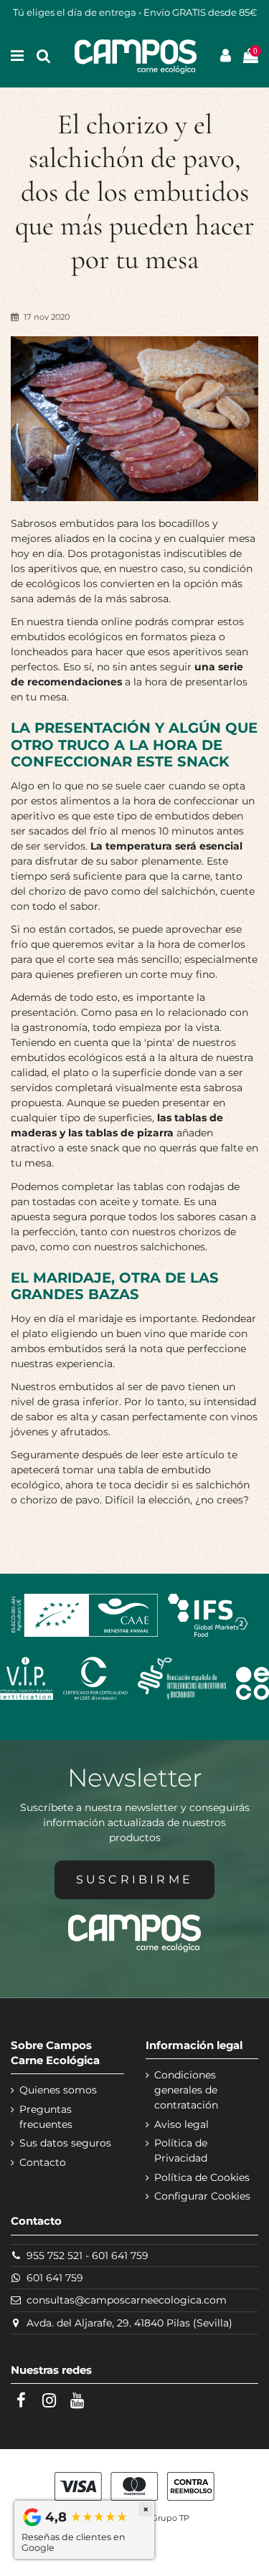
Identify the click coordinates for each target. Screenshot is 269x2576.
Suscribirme (134, 1879)
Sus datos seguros (65, 2143)
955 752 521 (55, 2256)
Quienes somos (58, 2090)
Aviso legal (181, 2124)
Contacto (43, 2162)
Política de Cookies (202, 2177)
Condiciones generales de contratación (186, 2090)
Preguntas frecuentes (46, 2117)
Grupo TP (170, 2518)
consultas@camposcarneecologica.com (127, 2300)
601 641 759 (120, 2256)
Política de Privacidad (181, 2150)
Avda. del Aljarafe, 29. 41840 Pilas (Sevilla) (129, 2323)
